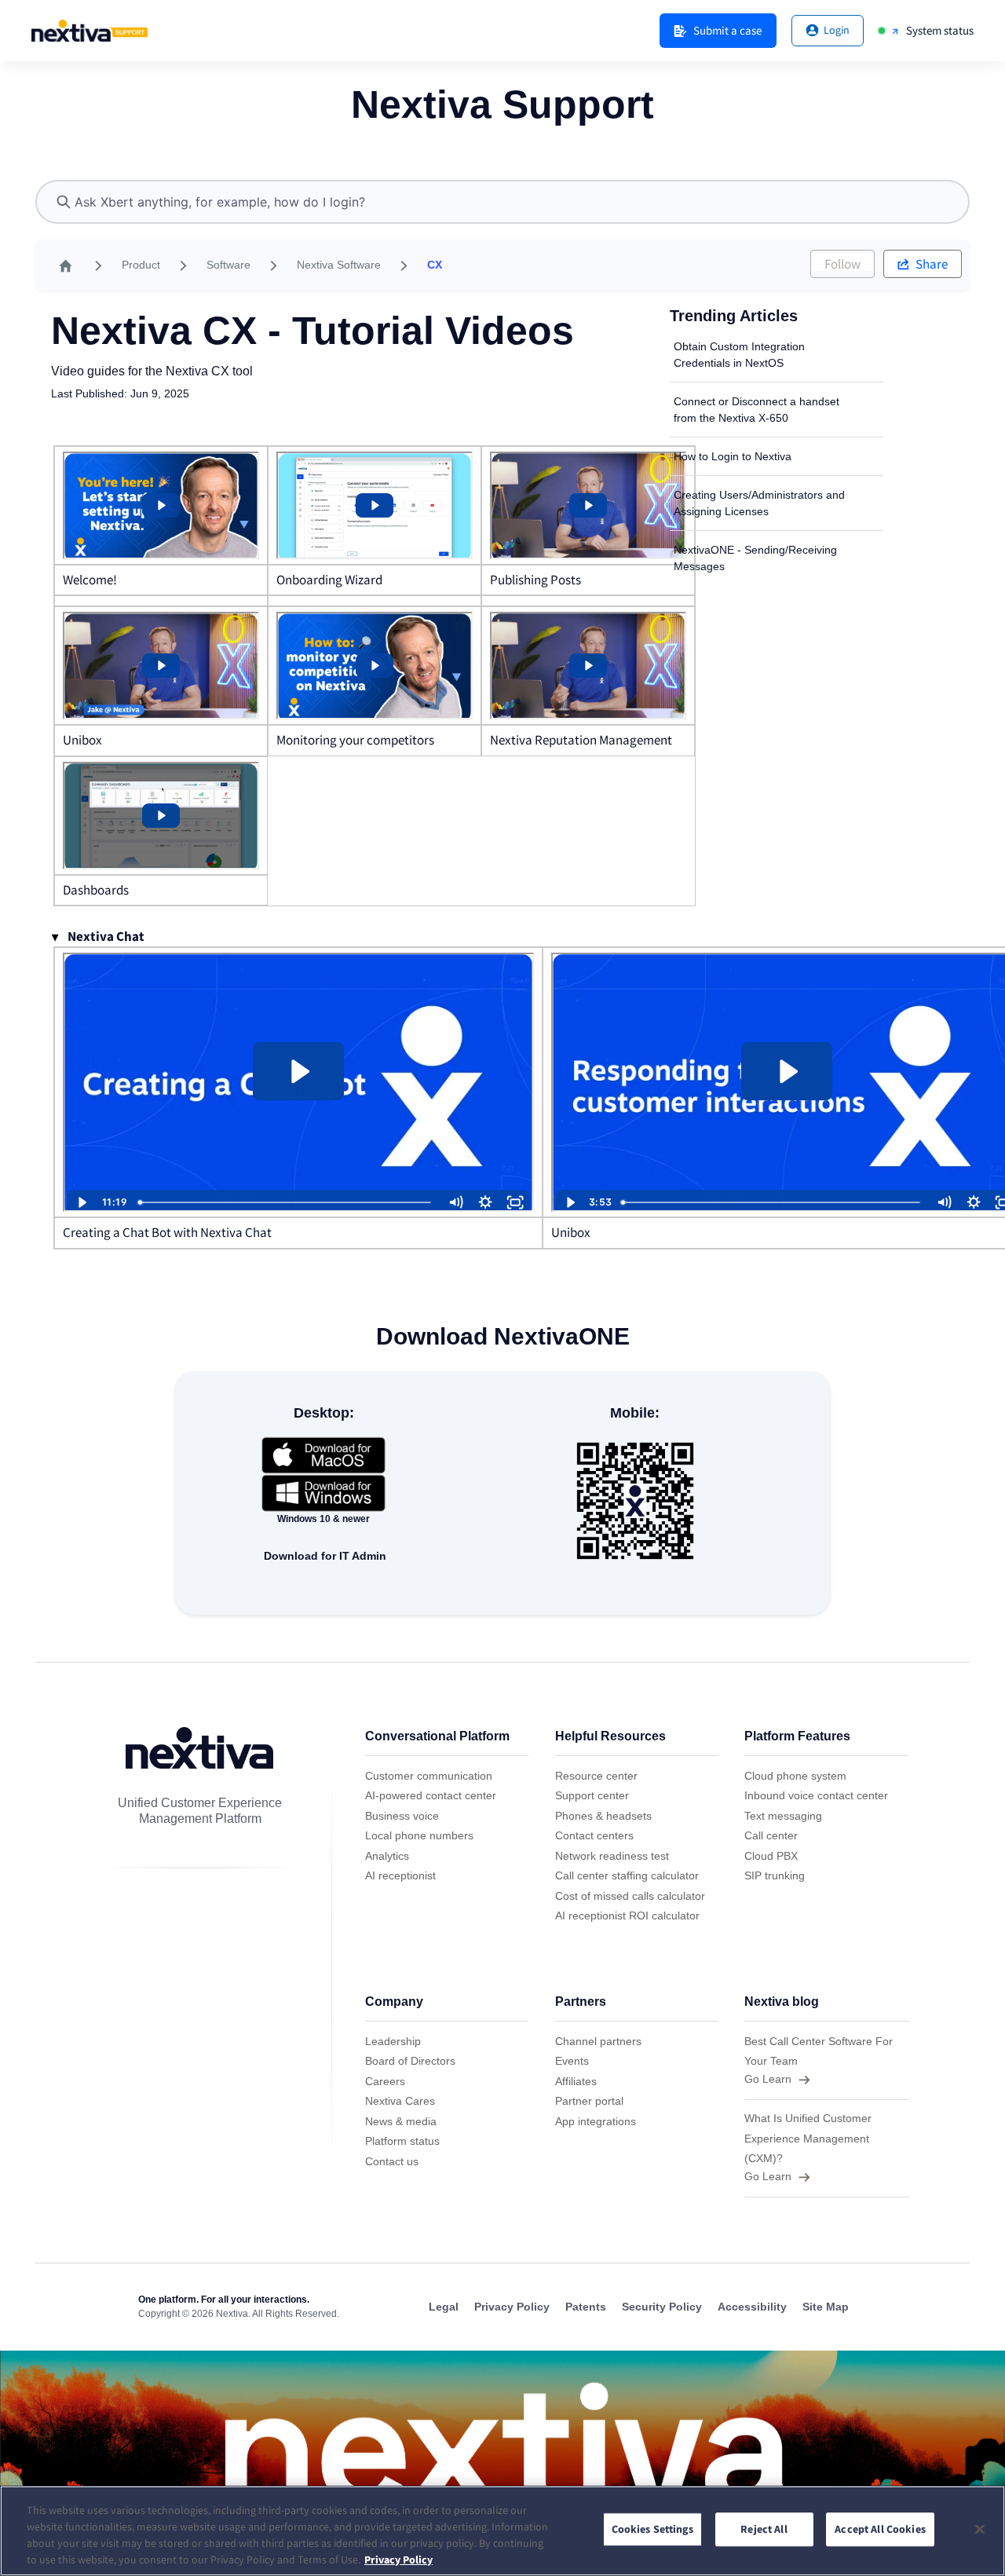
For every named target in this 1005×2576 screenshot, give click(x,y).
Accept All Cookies (880, 2530)
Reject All (764, 2530)
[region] (502, 2531)
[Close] (980, 2529)
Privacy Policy (398, 2560)
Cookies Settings (652, 2530)
